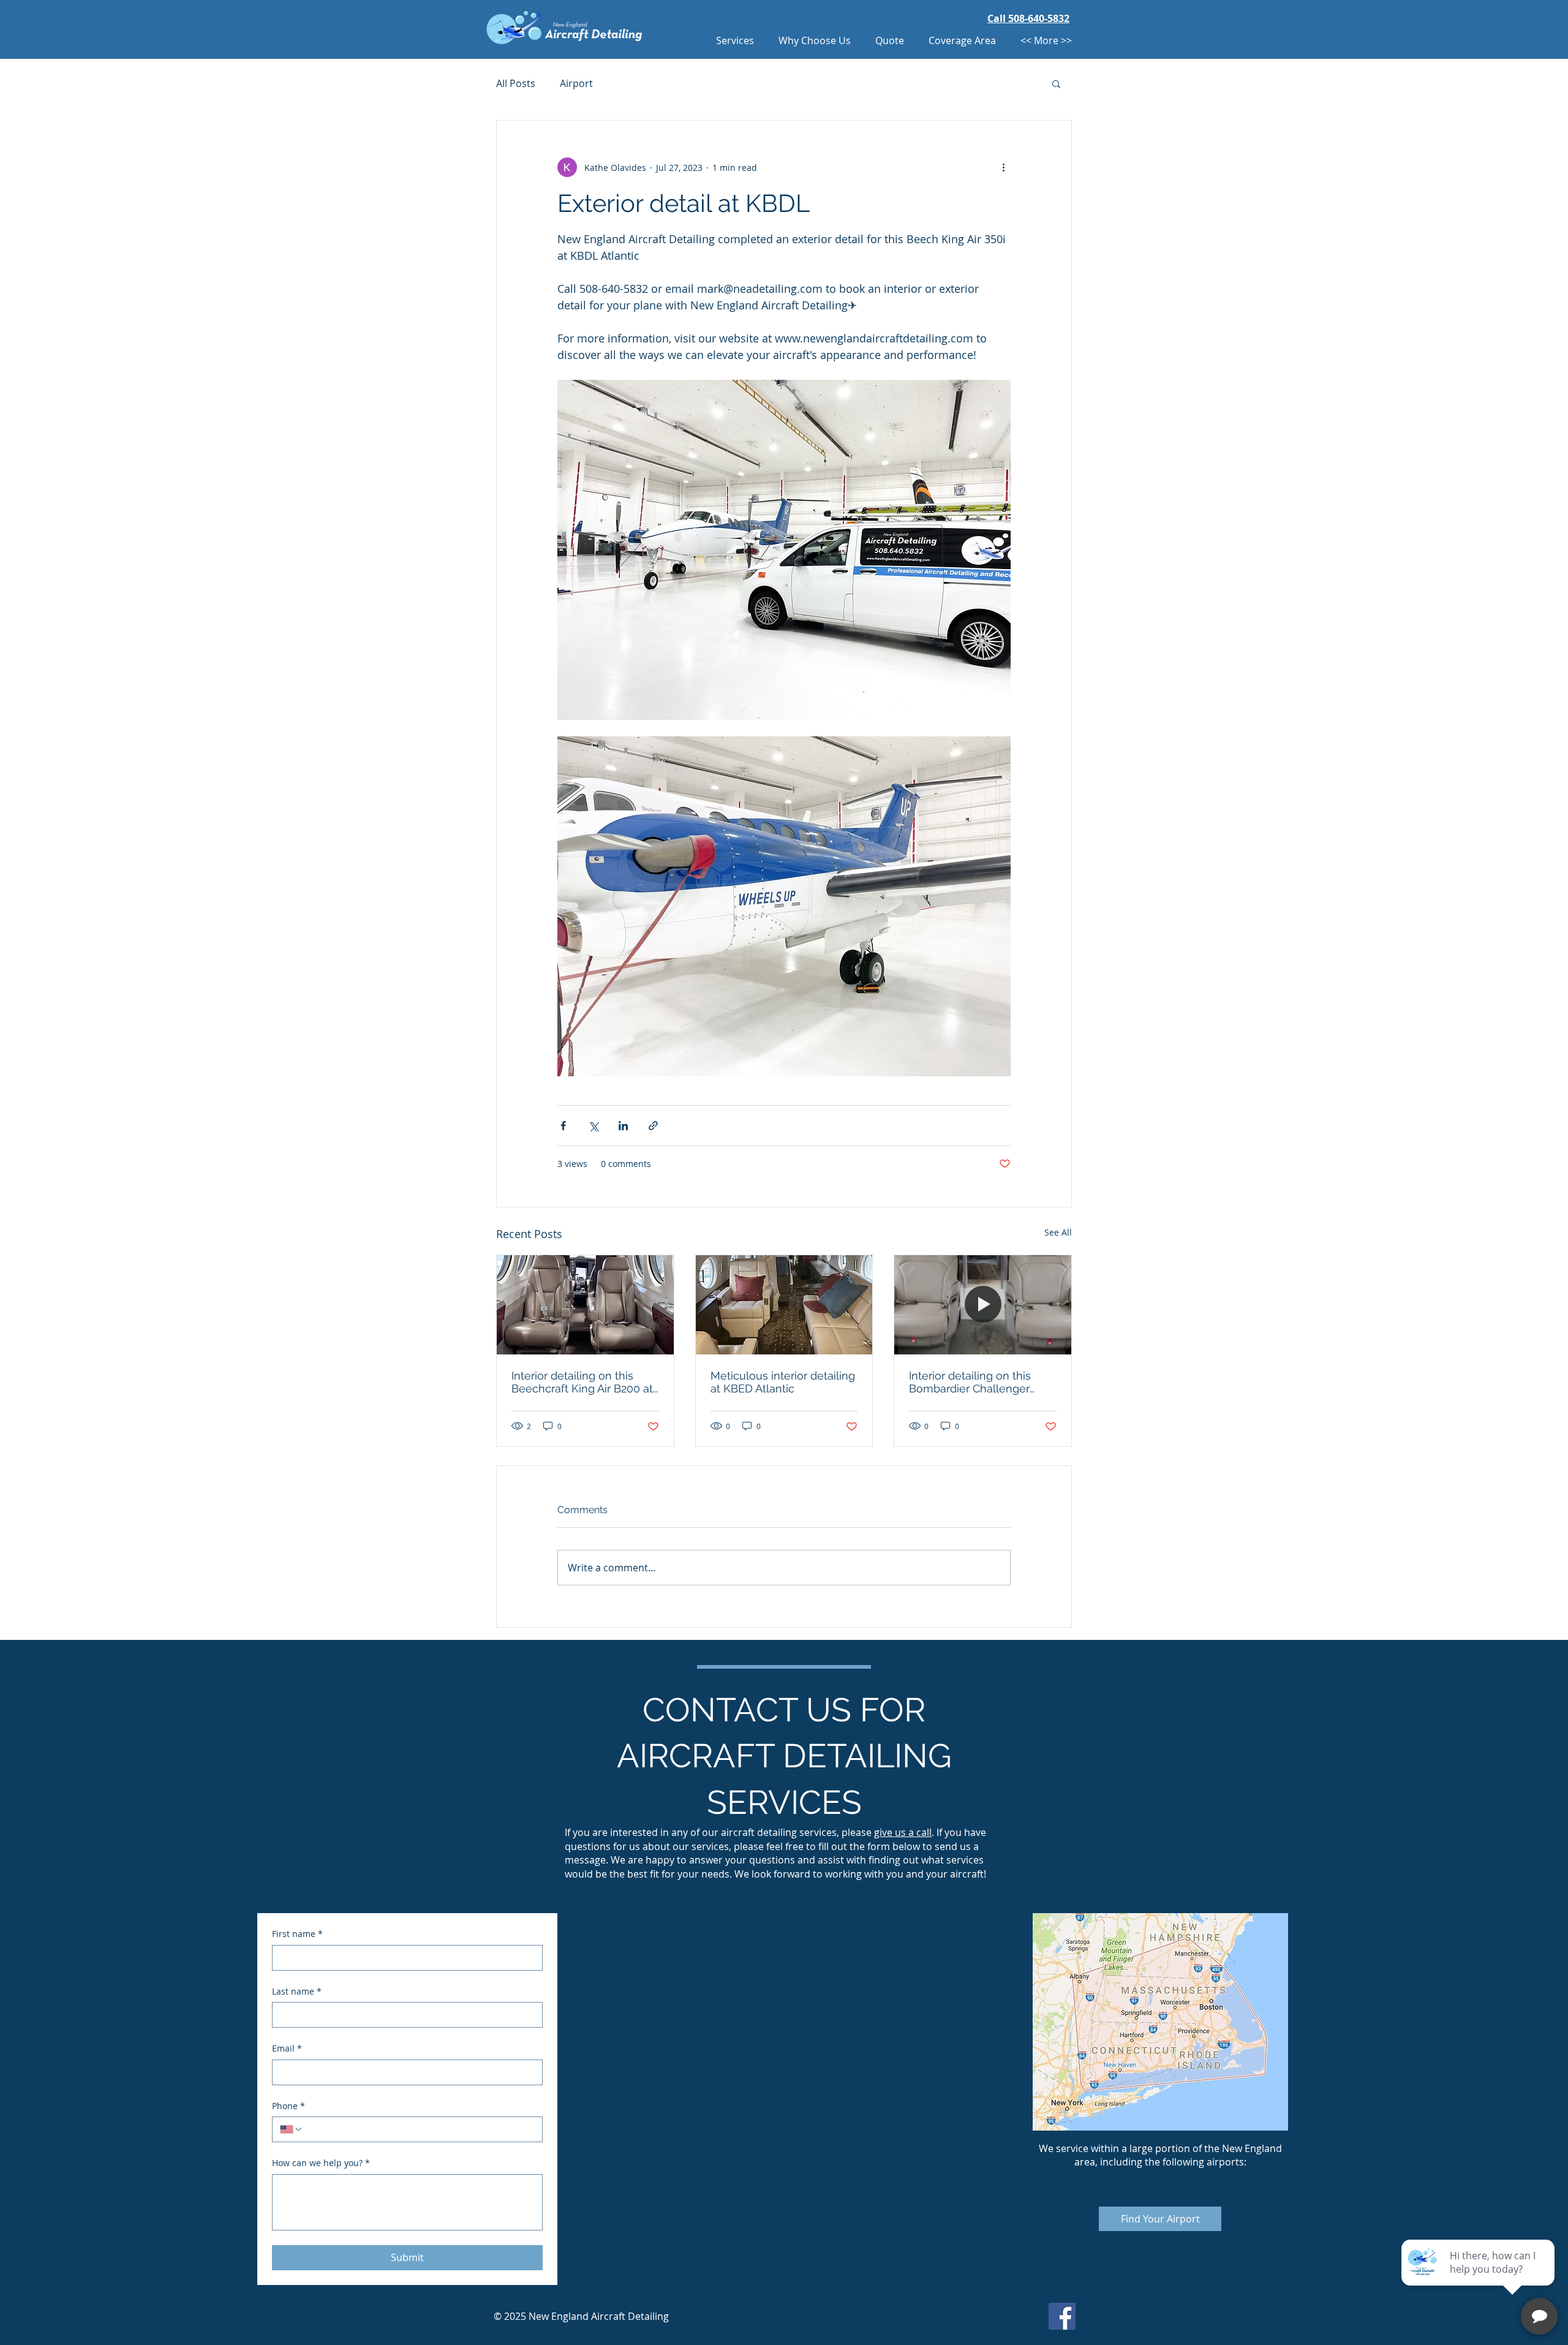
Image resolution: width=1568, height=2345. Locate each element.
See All (1058, 1232)
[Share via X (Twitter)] (593, 1126)
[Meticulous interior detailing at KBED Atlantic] (784, 1305)
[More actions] (1003, 167)
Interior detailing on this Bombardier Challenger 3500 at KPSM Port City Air (976, 1382)
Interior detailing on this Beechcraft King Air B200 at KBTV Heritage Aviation (582, 1382)
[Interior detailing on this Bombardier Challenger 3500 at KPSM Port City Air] (983, 1305)
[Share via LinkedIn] (623, 1126)
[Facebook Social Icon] (1062, 2316)
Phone (288, 2106)
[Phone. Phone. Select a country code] (292, 2129)
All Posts (516, 83)
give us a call (903, 1832)
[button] (1056, 83)
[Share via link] (653, 1126)
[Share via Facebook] (563, 1126)
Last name (297, 1991)
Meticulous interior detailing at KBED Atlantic (783, 1382)
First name (297, 1934)
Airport (576, 83)
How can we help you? (321, 2163)
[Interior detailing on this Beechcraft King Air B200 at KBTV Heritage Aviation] (585, 1305)
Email (287, 2048)
